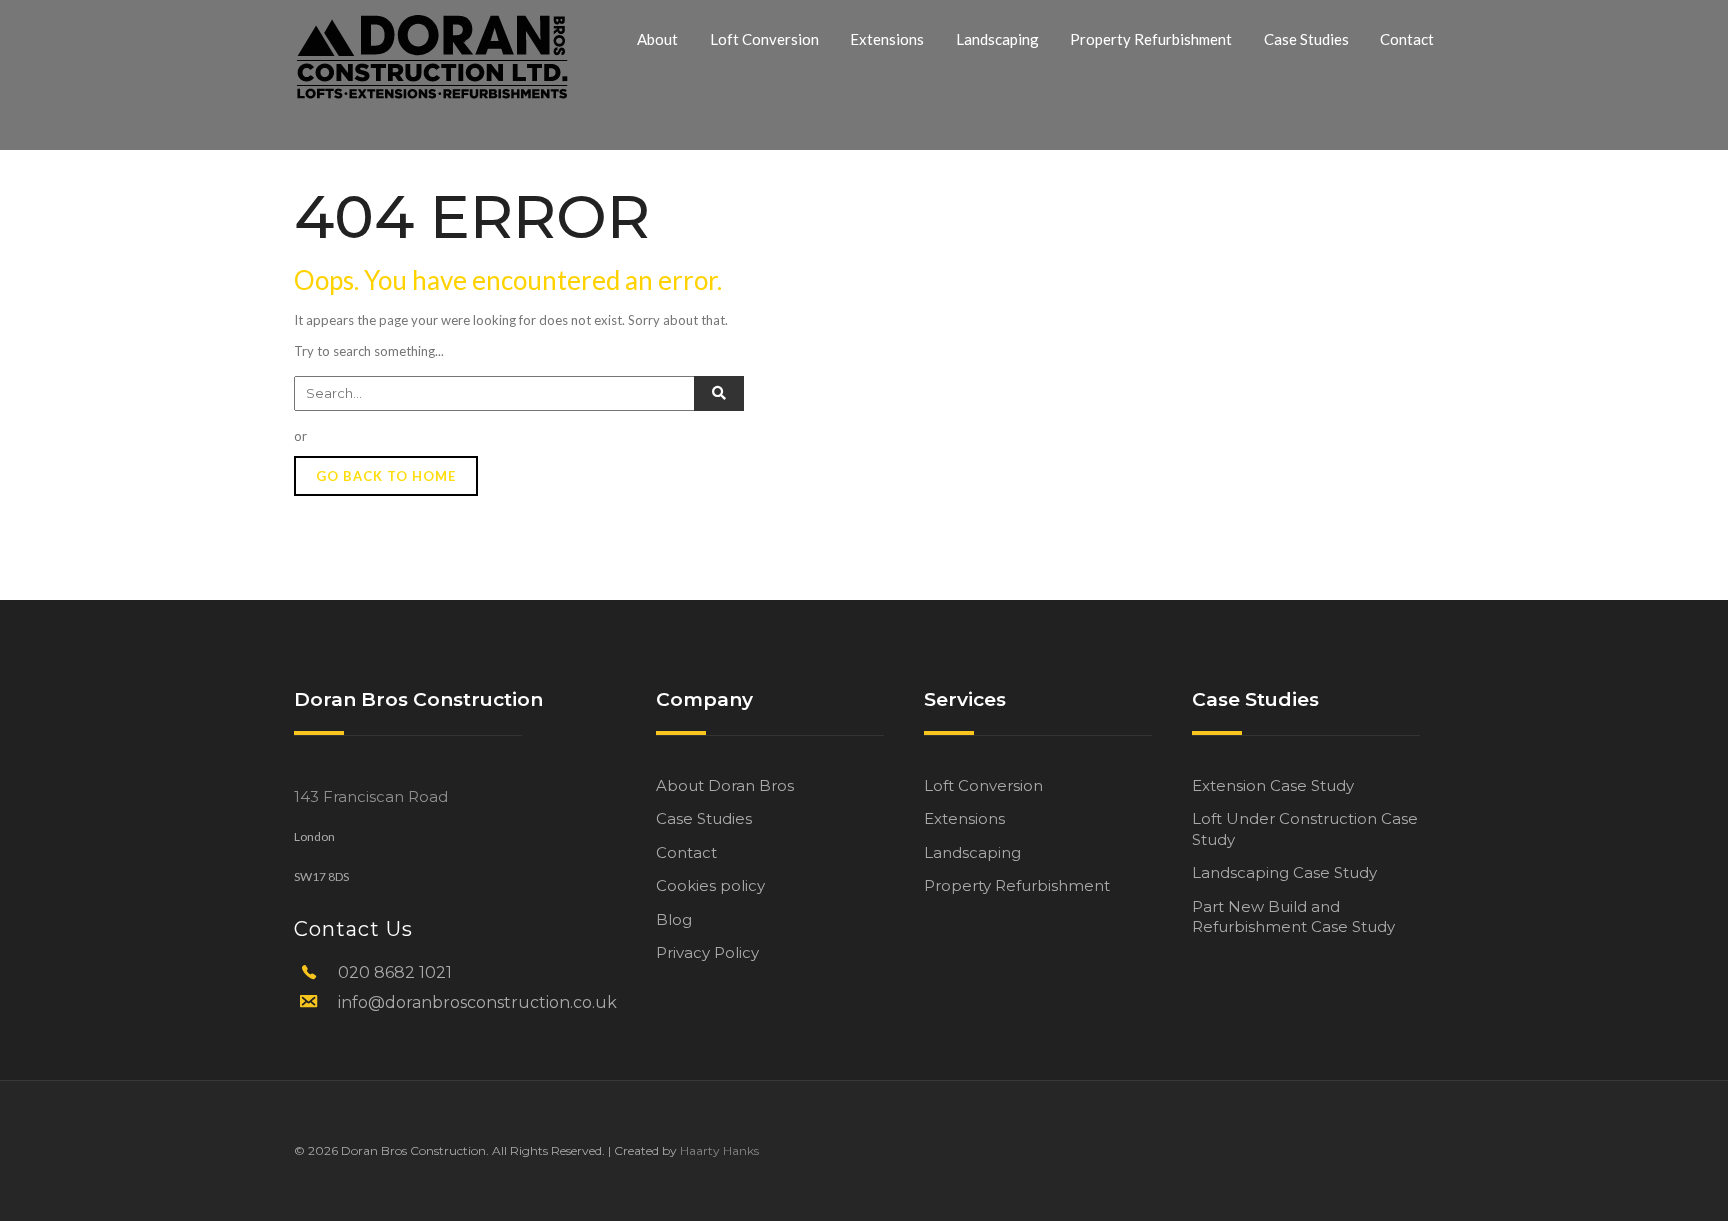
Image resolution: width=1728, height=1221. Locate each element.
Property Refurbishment (1151, 39)
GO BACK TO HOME (386, 476)
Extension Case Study (1273, 785)
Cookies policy (710, 885)
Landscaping (997, 39)
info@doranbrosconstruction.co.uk (477, 1002)
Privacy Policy (707, 952)
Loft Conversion (764, 39)
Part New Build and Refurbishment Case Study (1293, 916)
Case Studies (1306, 39)
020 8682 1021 (395, 972)
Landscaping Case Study (1284, 872)
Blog (674, 919)
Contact (1407, 39)
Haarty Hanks (719, 1150)
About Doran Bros (725, 785)
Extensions (887, 39)
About (657, 39)
